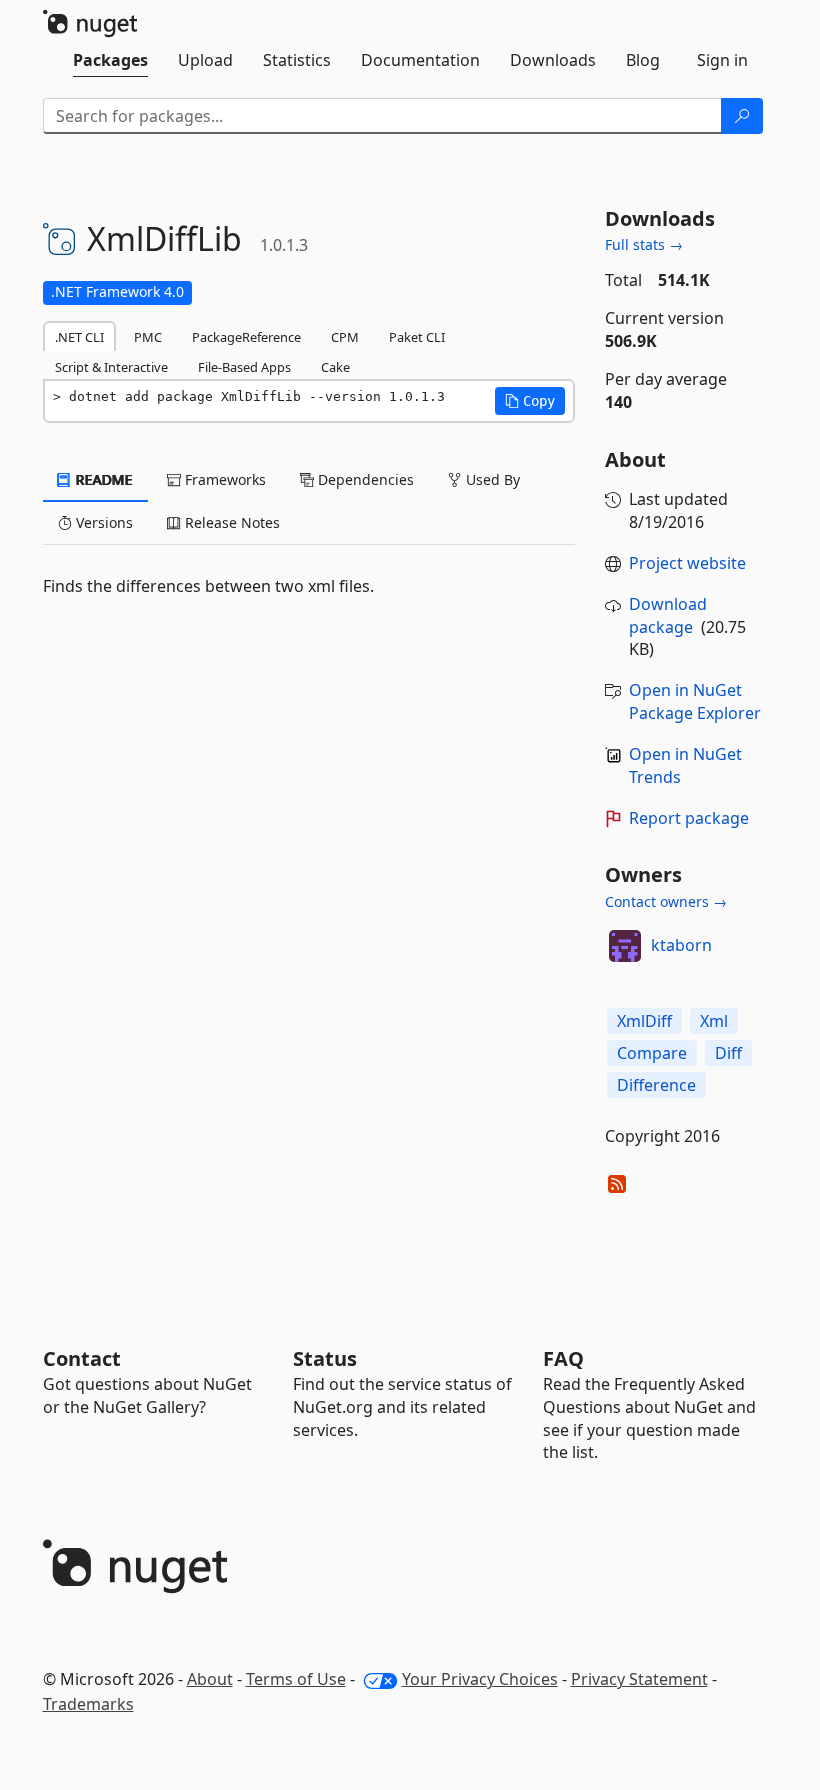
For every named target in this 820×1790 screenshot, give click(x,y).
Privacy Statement (639, 1679)
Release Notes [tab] (230, 522)
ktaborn (681, 945)
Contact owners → (666, 901)
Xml (714, 1021)
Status (325, 1358)
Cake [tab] (335, 367)
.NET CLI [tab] (79, 337)
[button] (530, 401)
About (210, 1679)
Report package (689, 818)
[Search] (742, 116)
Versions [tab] (102, 522)
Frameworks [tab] (223, 479)
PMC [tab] (148, 337)
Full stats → (644, 244)
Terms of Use (296, 1679)
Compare (652, 1053)
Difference (656, 1085)
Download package (668, 615)
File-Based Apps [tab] (244, 367)
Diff (728, 1053)
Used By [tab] (491, 479)
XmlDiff (644, 1021)
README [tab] (102, 479)
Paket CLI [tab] (417, 337)
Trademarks (88, 1704)
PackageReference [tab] (246, 337)
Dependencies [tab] (364, 479)
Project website (687, 563)
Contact (82, 1358)
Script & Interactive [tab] (111, 367)
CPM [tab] (345, 337)
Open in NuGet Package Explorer (695, 701)
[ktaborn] (625, 946)
